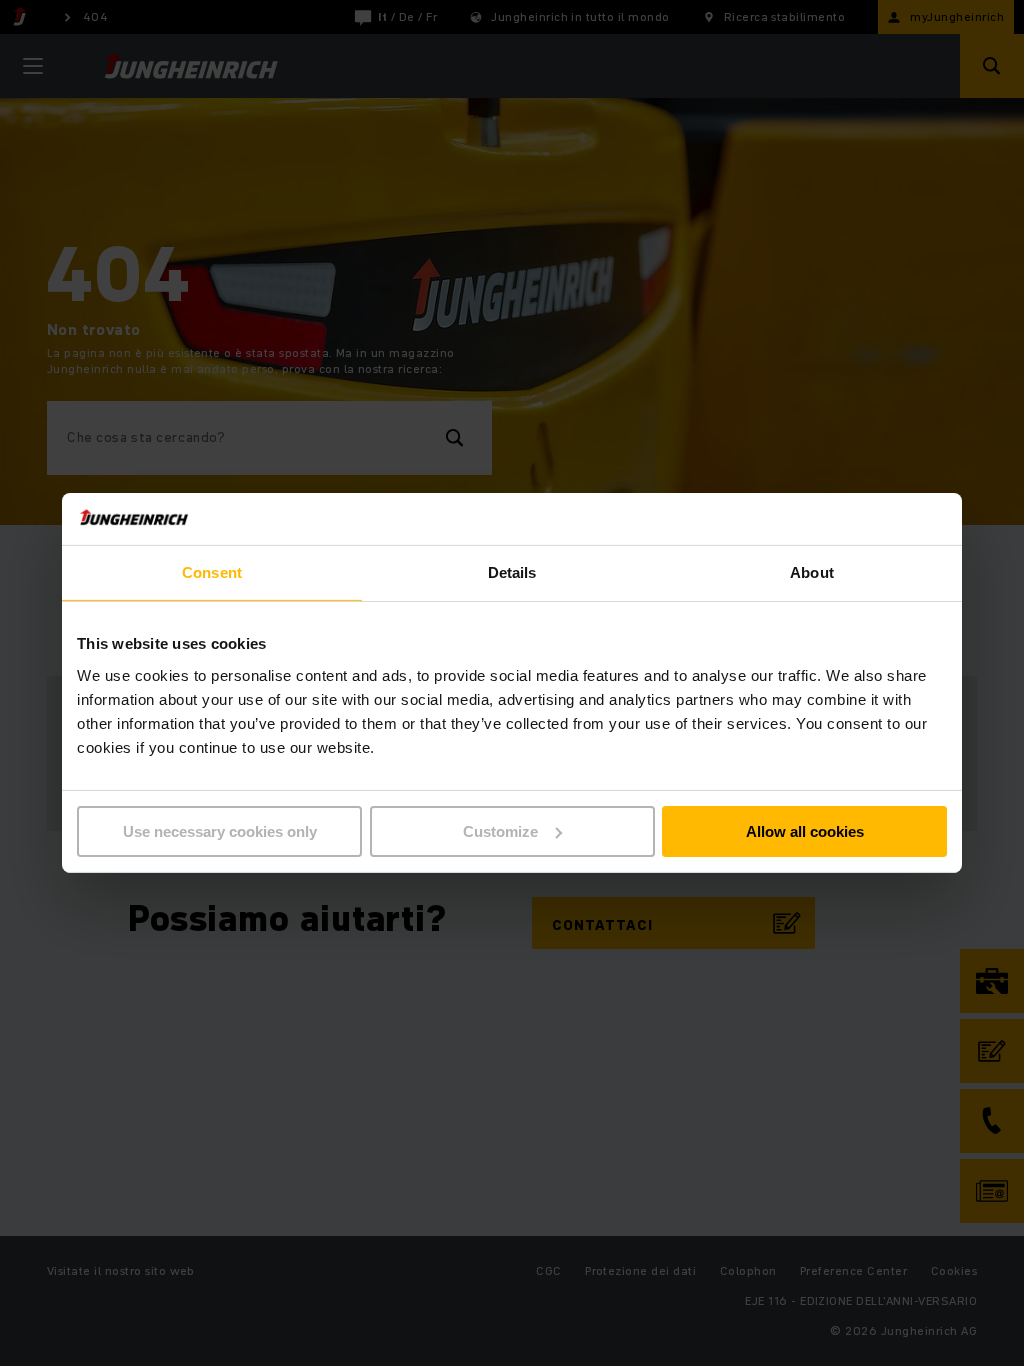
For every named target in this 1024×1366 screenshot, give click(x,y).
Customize (500, 831)
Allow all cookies (805, 831)
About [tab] (812, 572)
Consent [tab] (212, 572)
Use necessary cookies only (220, 831)
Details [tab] (512, 572)
